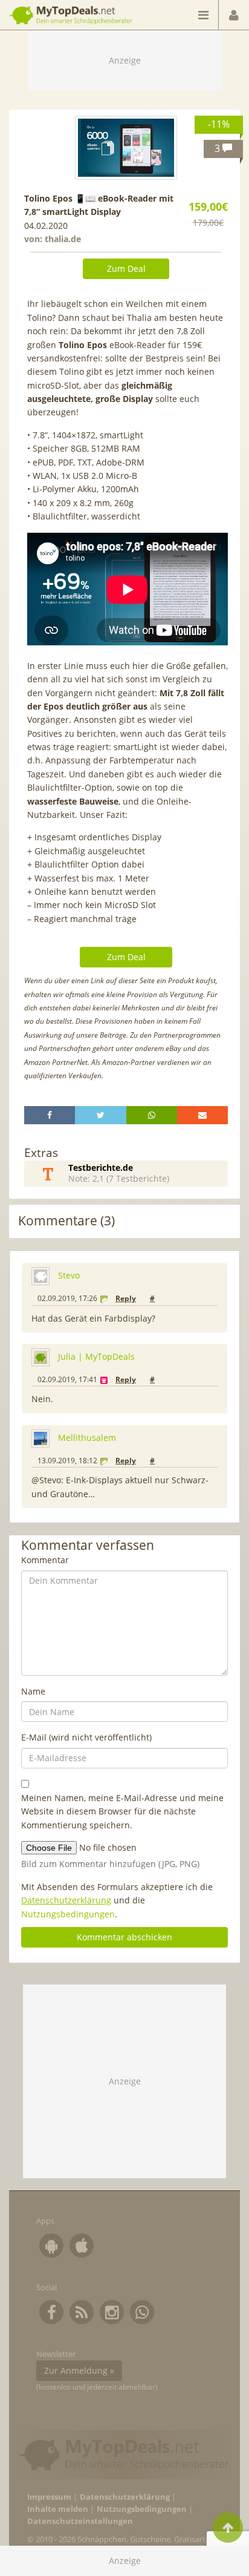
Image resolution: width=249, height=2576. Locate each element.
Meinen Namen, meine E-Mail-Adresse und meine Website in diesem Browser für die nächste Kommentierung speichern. (122, 1811)
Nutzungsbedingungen (68, 1914)
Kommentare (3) (66, 1221)
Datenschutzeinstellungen (80, 2521)
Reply (126, 1298)
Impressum (49, 2497)
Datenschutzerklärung (66, 1900)
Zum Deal (126, 268)
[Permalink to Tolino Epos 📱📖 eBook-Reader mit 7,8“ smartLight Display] (126, 148)
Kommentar (45, 1560)
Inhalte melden (58, 2509)
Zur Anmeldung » (79, 2370)
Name (33, 1691)
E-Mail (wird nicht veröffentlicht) (86, 1737)
